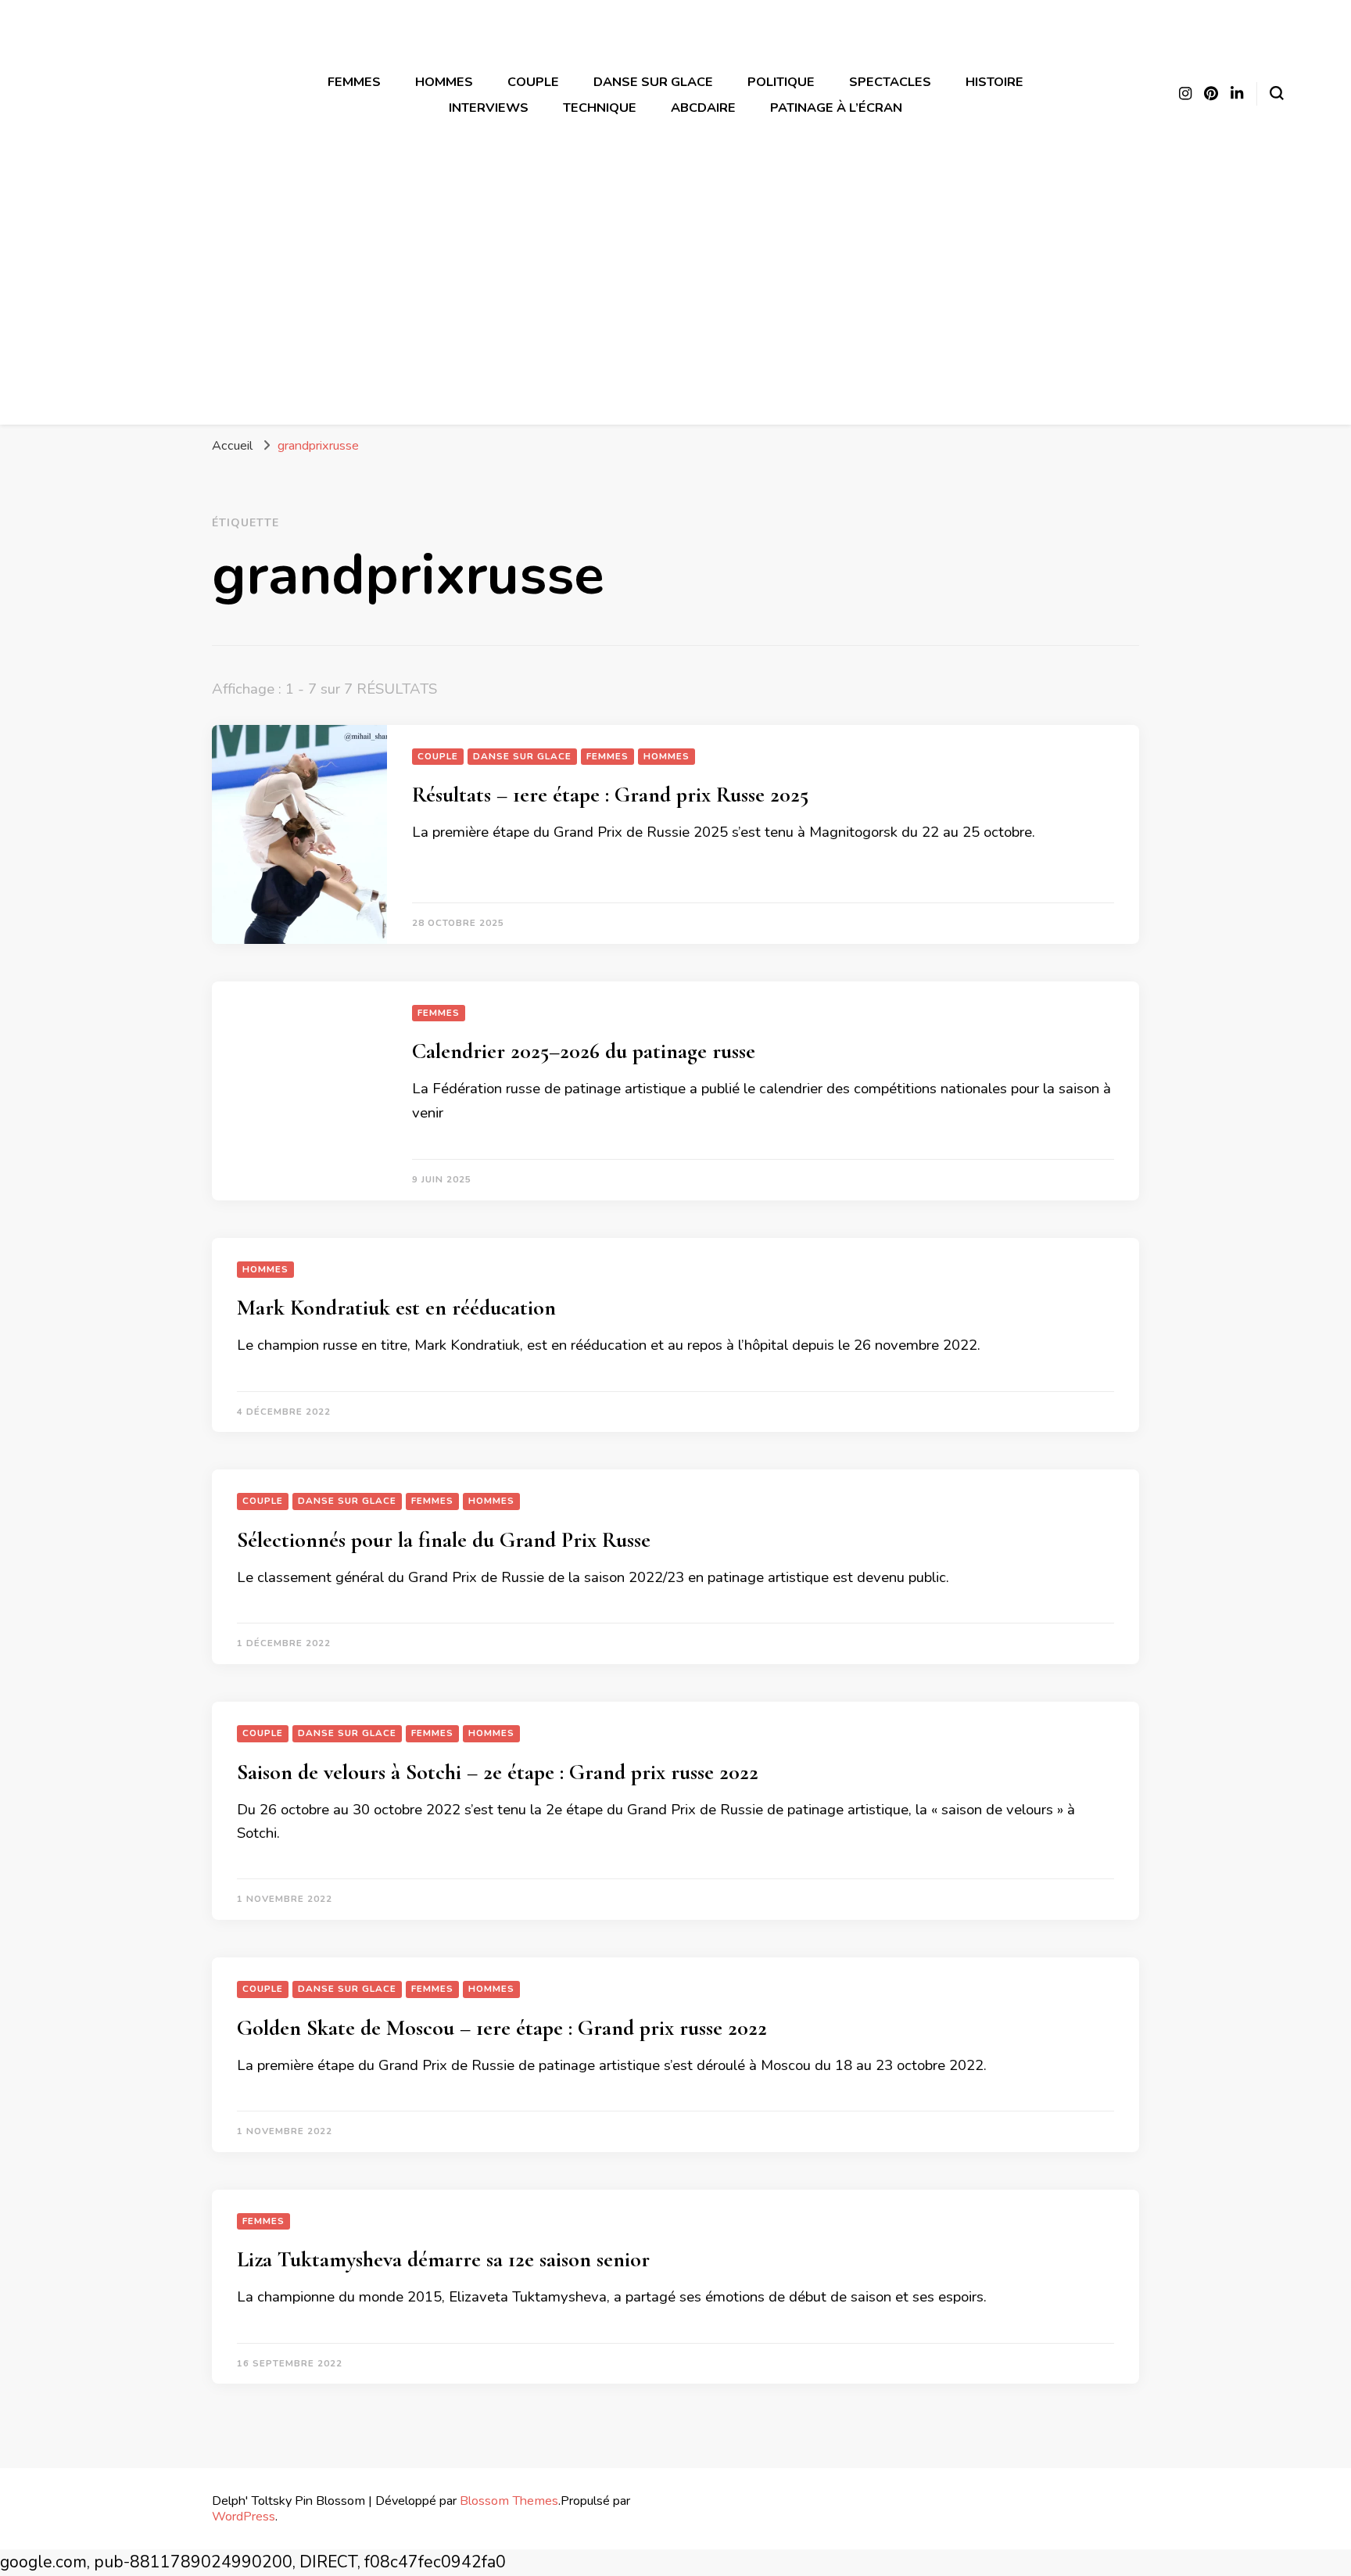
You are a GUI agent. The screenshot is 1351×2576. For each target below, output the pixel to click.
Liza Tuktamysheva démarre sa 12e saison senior (443, 2259)
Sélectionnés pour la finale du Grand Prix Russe (444, 1540)
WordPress (244, 2516)
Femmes (354, 82)
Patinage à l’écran (836, 108)
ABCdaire (703, 108)
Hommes (444, 82)
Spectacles (890, 82)
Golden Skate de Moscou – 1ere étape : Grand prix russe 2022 (502, 2028)
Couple (533, 82)
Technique (600, 108)
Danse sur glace (653, 82)
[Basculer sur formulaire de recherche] (1277, 93)
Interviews (489, 108)
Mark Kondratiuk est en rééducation (396, 1308)
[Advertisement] (675, 295)
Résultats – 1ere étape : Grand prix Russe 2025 (610, 795)
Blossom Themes (509, 2501)
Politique (781, 82)
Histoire (994, 82)
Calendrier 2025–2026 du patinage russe (584, 1051)
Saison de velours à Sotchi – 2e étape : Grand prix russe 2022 (498, 1772)
